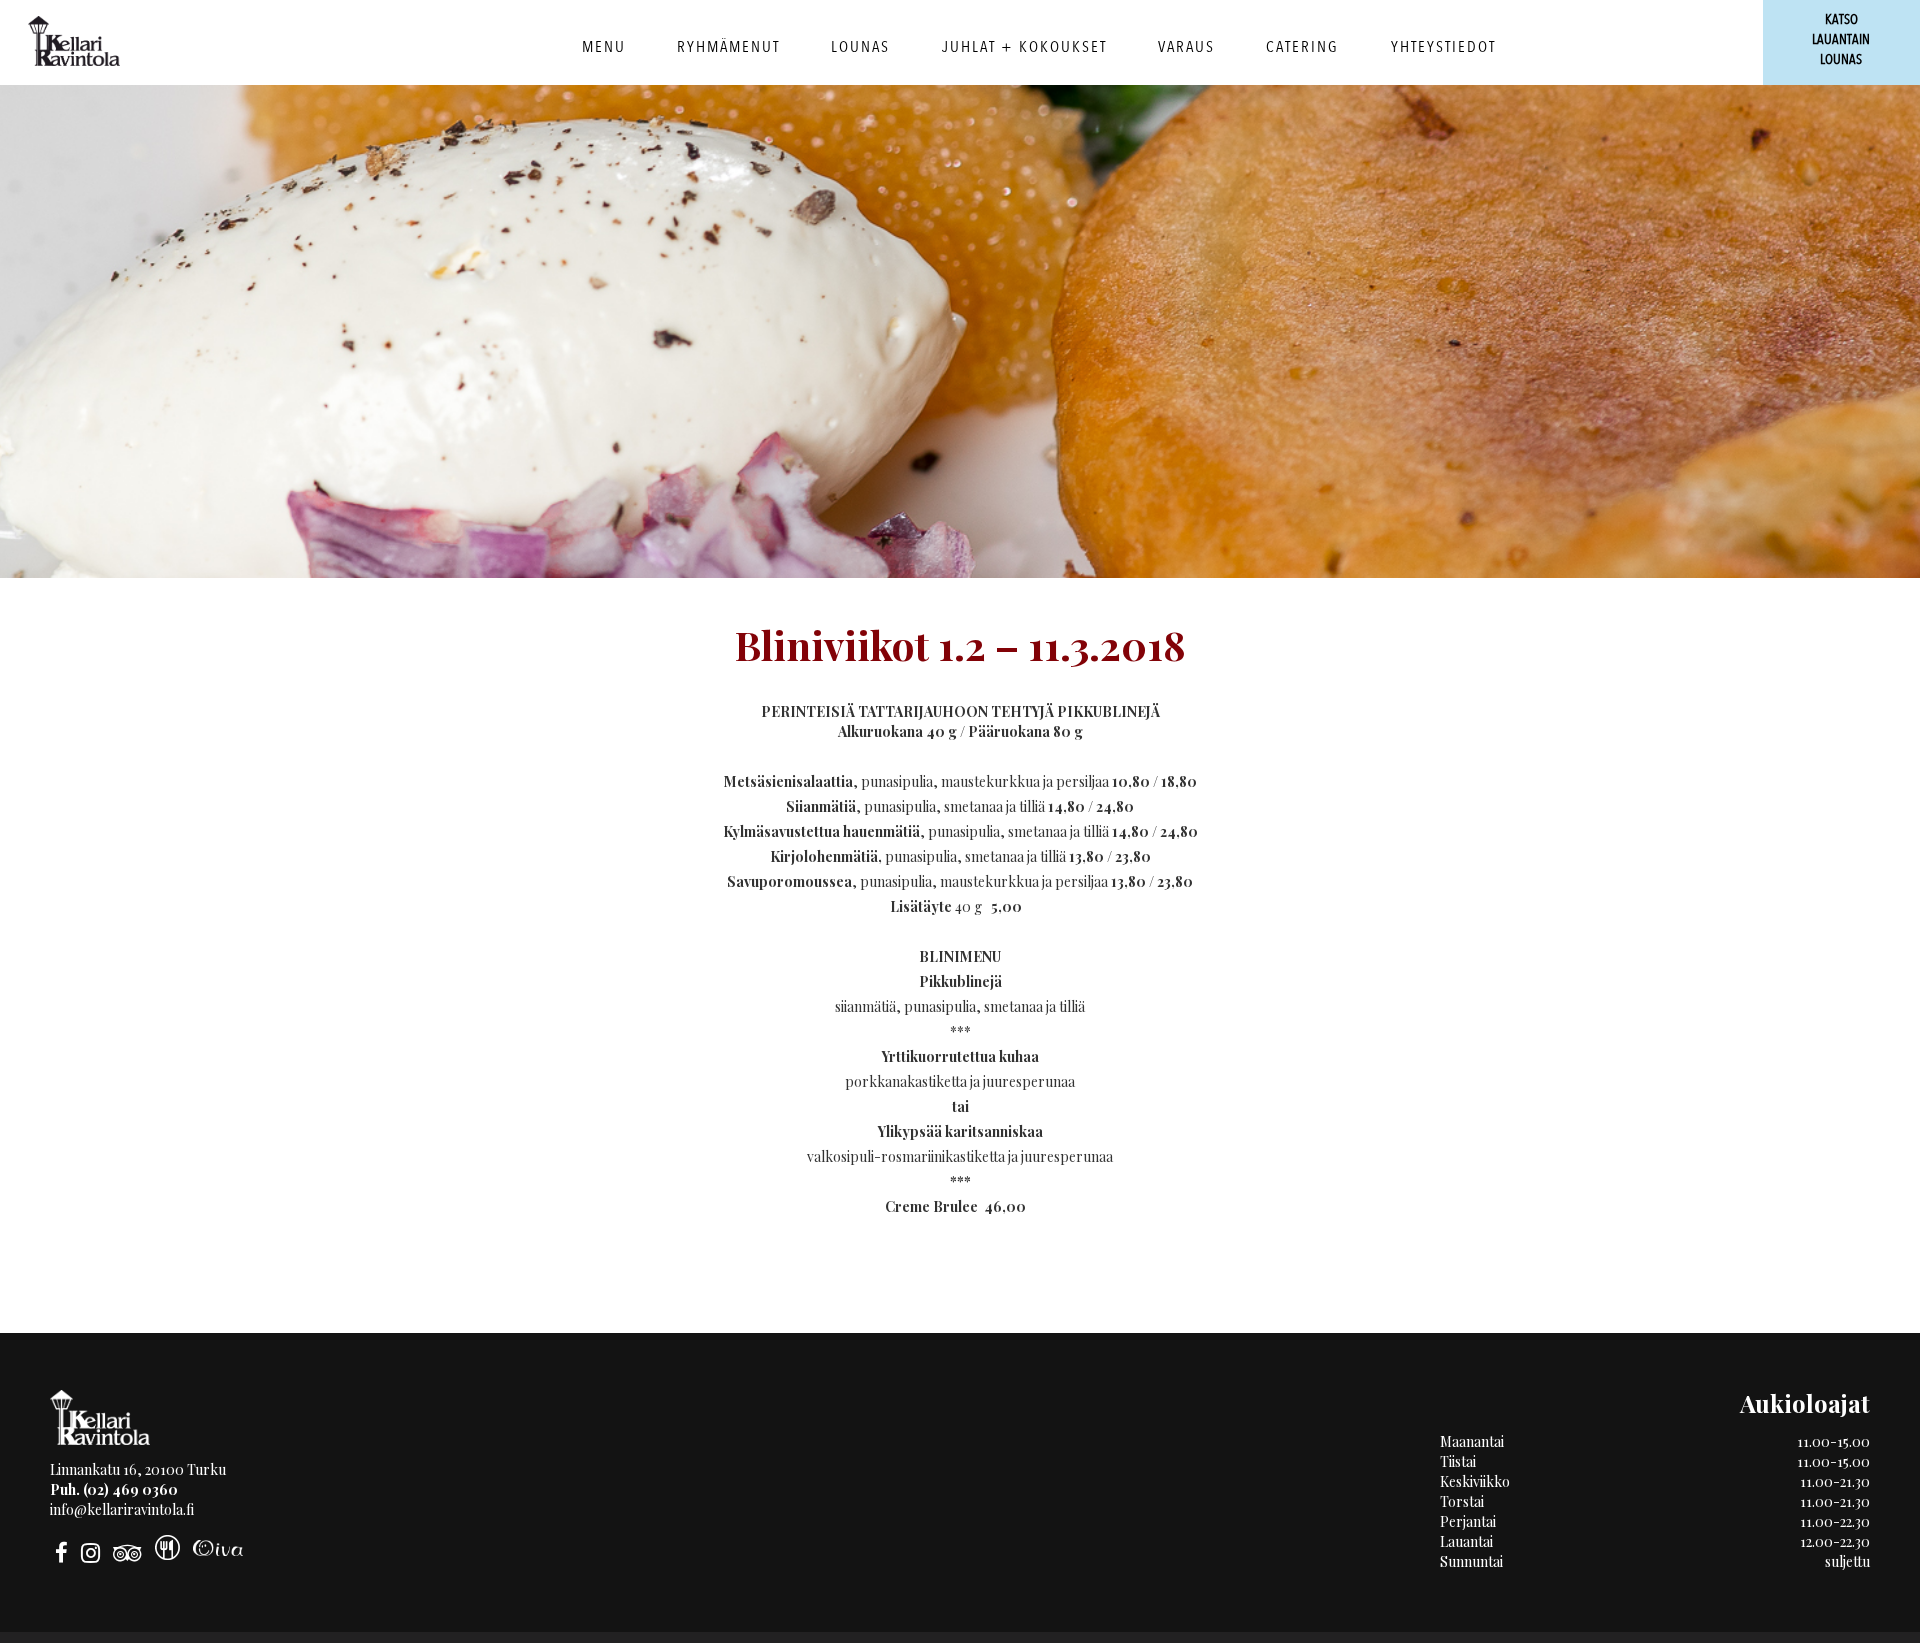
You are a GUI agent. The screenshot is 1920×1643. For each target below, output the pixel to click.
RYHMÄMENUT (728, 47)
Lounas (860, 47)
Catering (1302, 47)
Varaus (1186, 47)
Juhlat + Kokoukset (1024, 47)
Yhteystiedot (1443, 47)
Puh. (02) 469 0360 (114, 1489)
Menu (604, 47)
